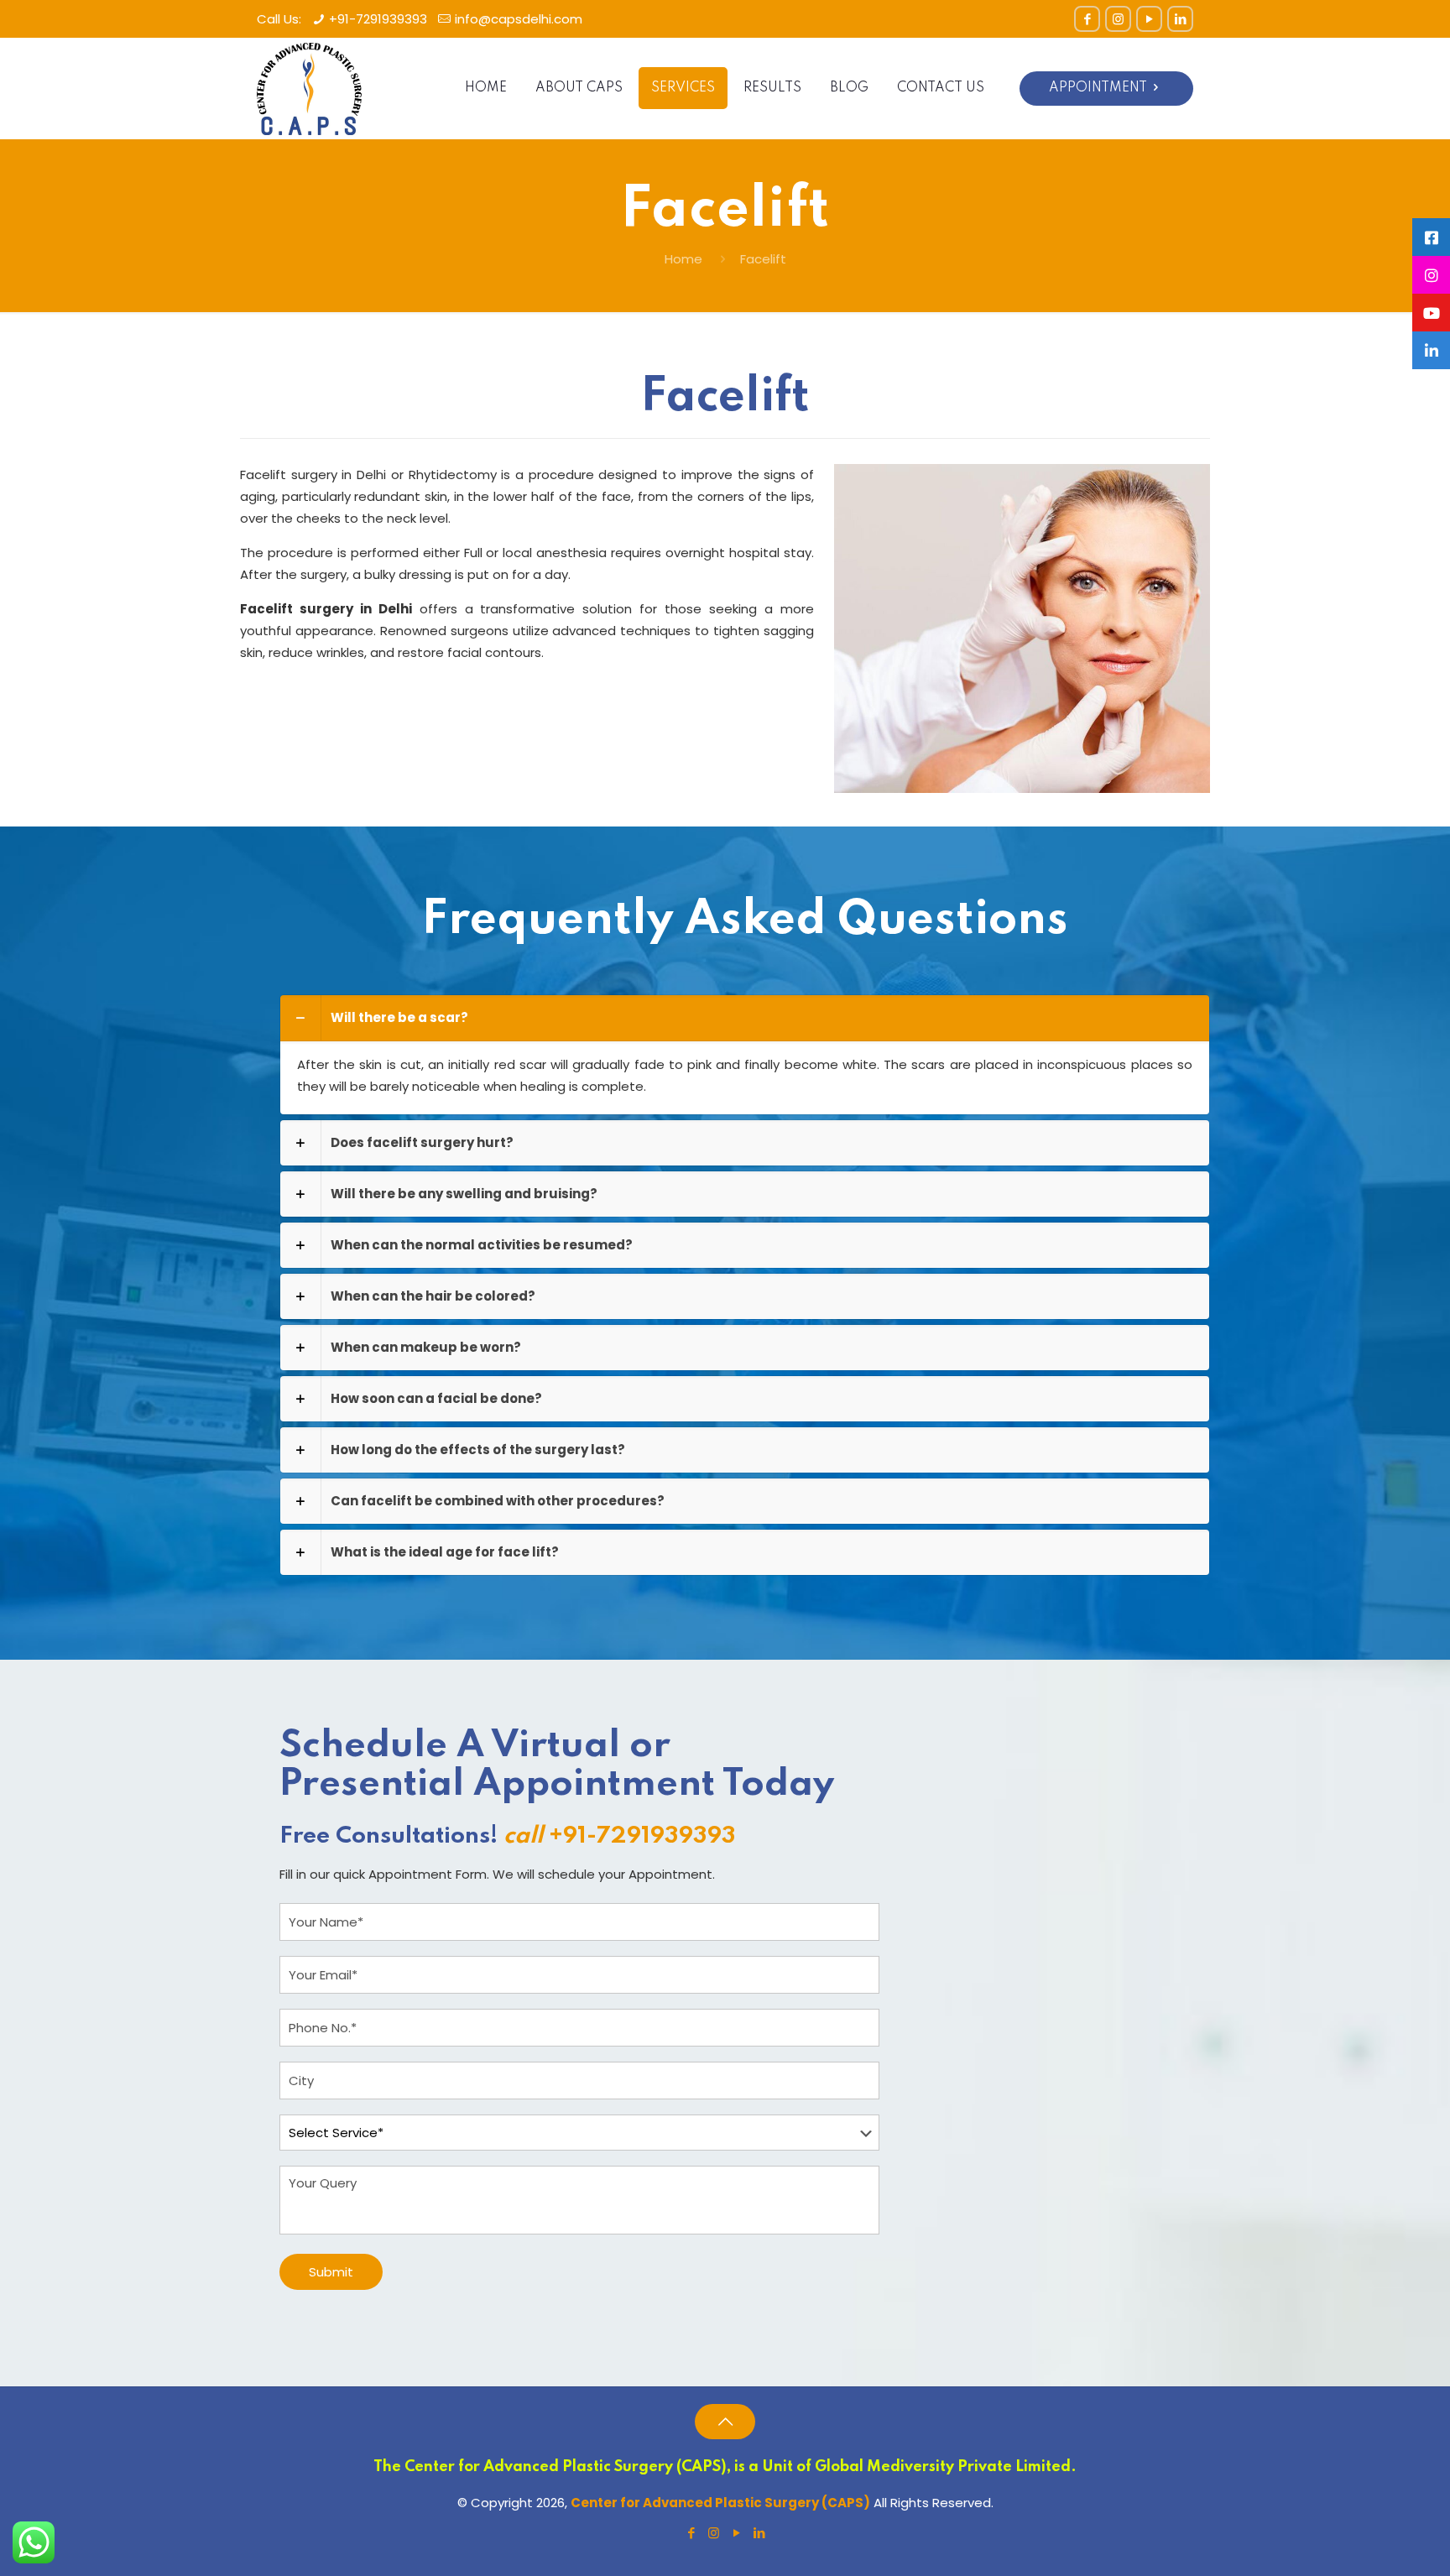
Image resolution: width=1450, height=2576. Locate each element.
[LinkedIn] (1180, 19)
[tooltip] (1431, 237)
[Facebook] (1087, 19)
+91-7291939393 (378, 19)
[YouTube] (1149, 19)
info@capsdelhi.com (519, 19)
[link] (745, 1055)
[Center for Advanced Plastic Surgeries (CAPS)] (309, 88)
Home (683, 259)
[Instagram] (1118, 19)
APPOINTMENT (1098, 88)
